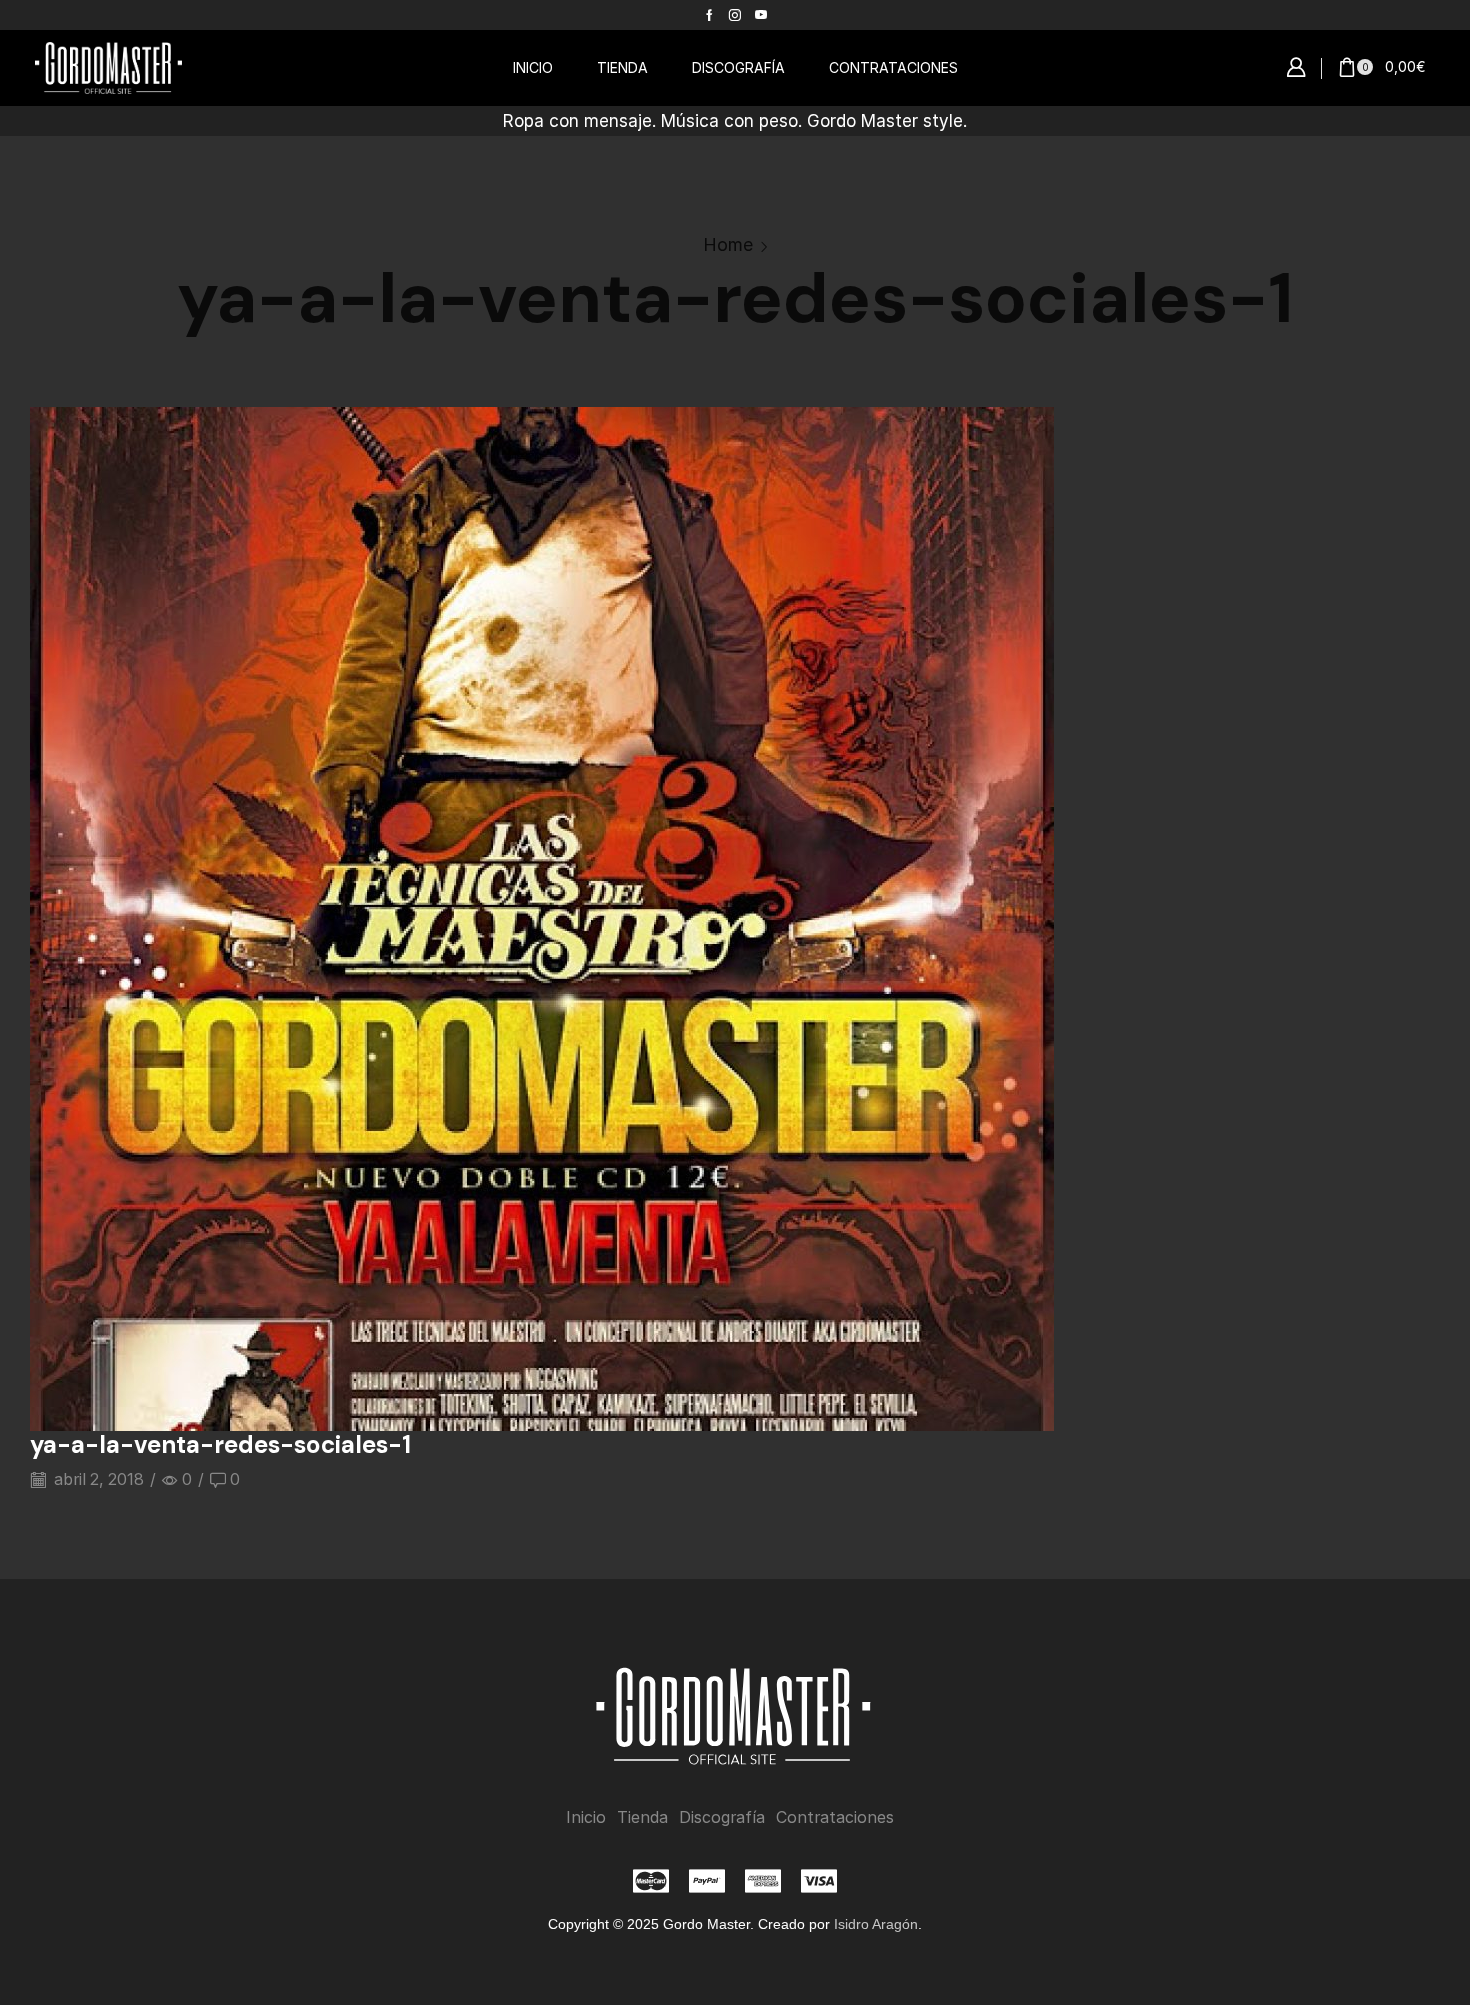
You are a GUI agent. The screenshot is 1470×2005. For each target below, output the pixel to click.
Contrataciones (835, 1817)
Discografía (722, 1817)
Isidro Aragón (876, 1924)
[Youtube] (761, 15)
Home (728, 244)
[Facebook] (709, 15)
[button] (1296, 68)
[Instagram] (735, 15)
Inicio (586, 1817)
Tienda (642, 1817)
